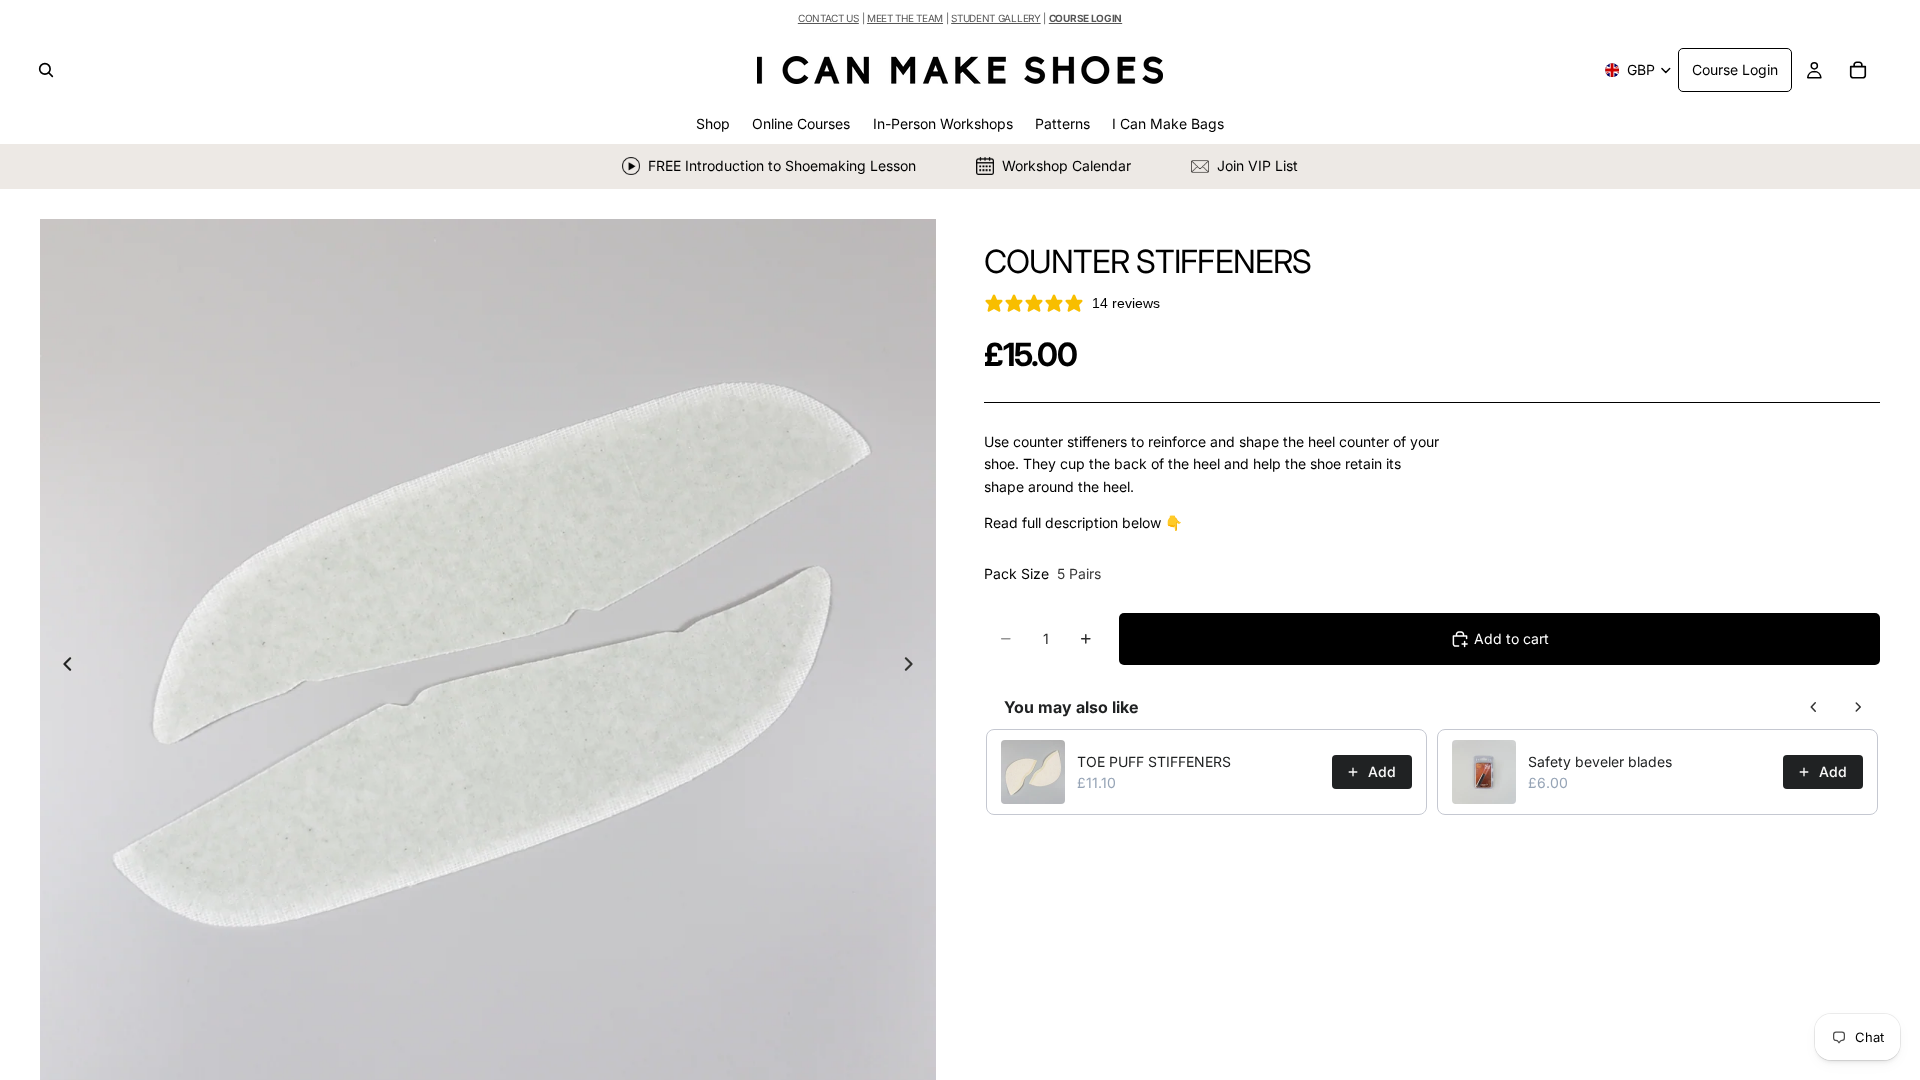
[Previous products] (1814, 707)
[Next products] (1858, 707)
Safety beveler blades (1600, 761)
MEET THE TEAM (905, 18)
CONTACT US (828, 18)
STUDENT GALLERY (996, 18)
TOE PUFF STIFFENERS (1154, 761)
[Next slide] (914, 667)
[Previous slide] (62, 667)
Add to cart (1511, 638)
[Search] (46, 70)
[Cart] (1858, 70)
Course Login (1735, 69)
